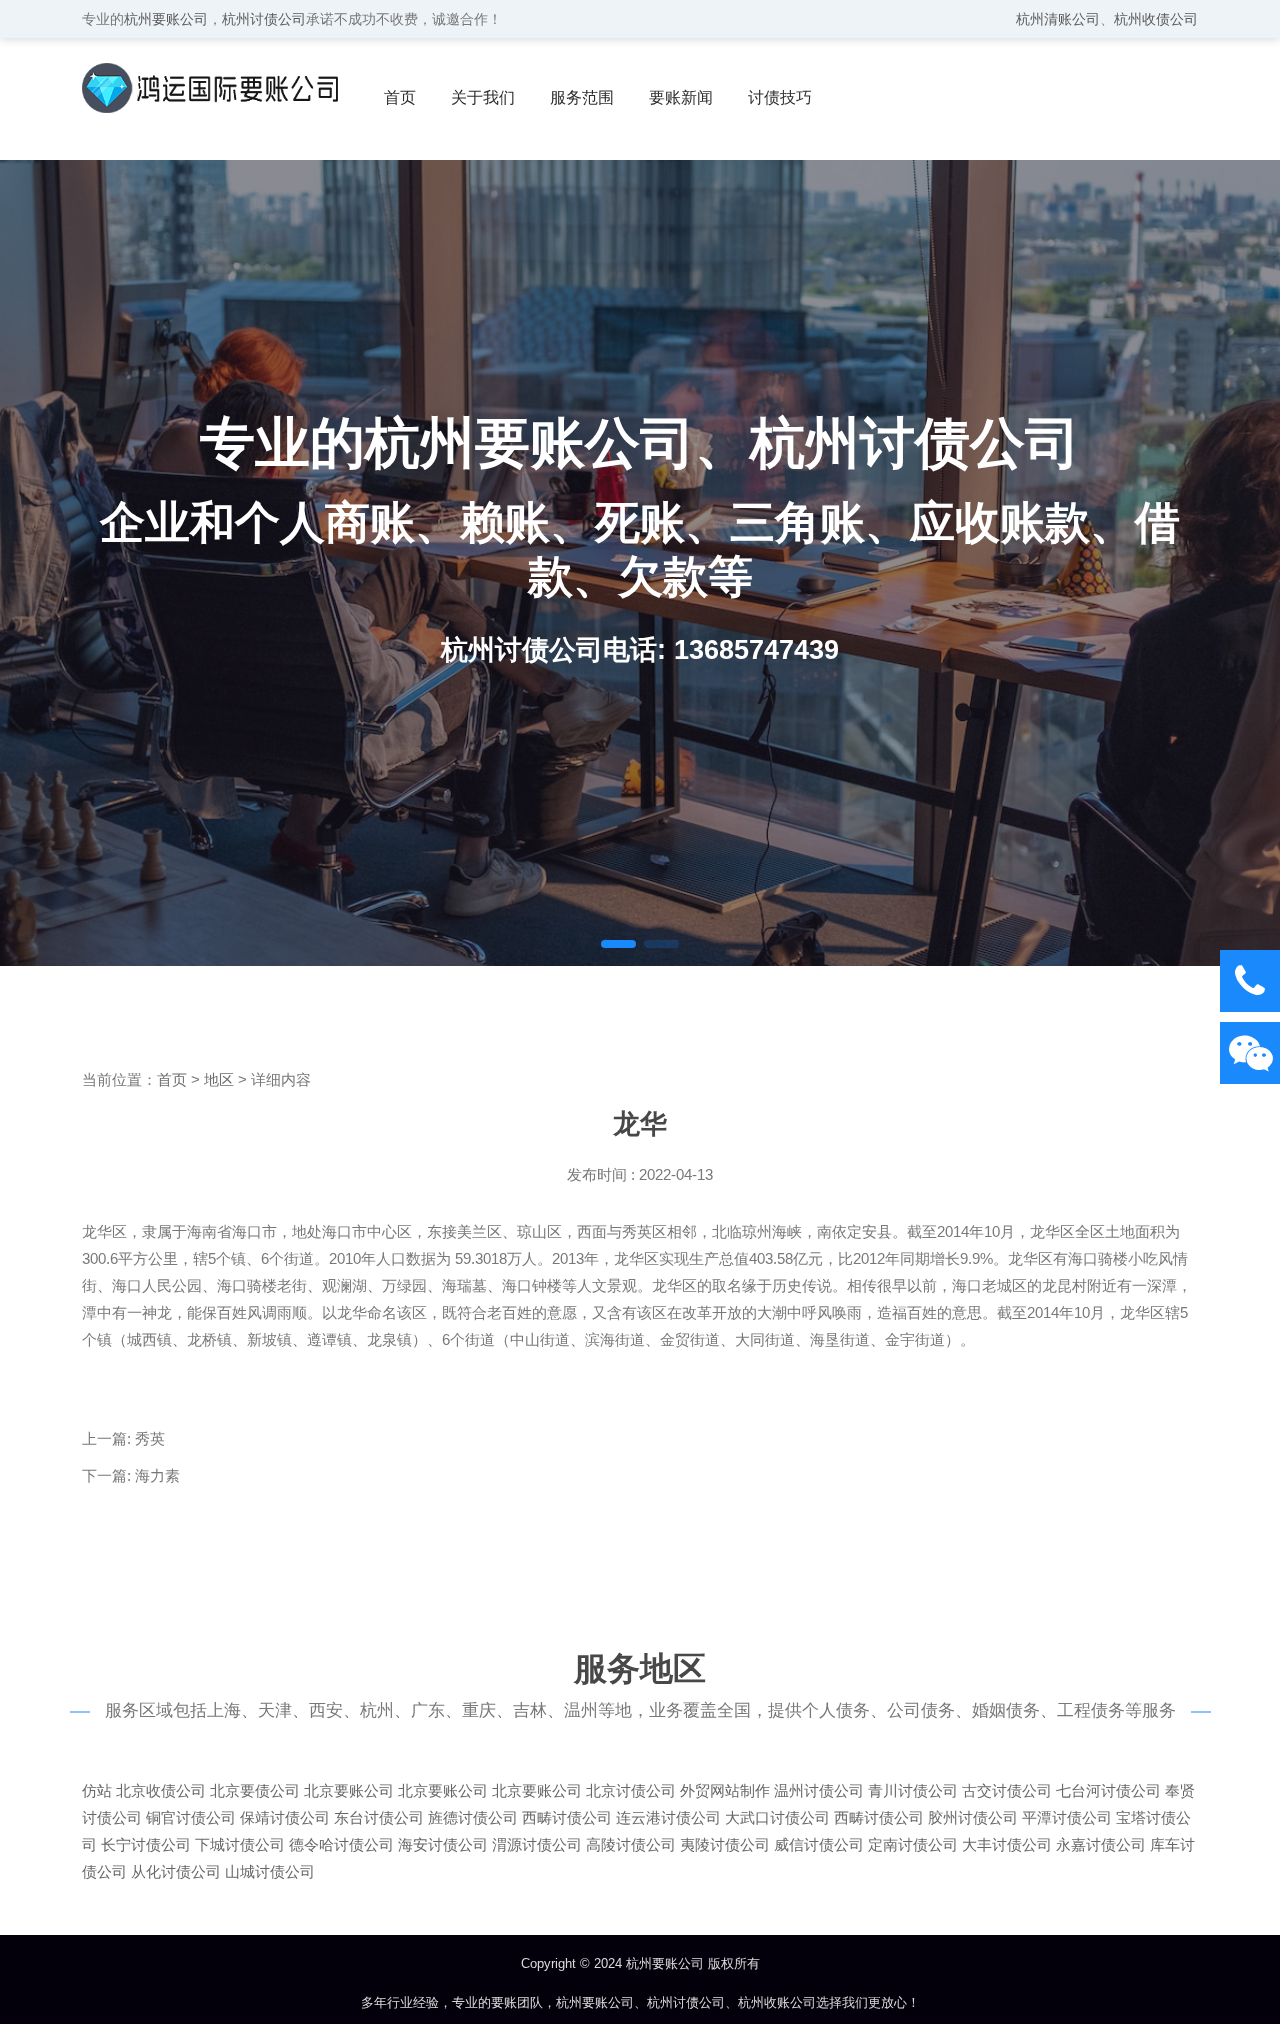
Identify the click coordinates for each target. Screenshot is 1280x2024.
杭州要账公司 (166, 19)
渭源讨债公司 (537, 1844)
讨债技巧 (780, 97)
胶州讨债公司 (973, 1817)
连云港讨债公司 (668, 1817)
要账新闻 (681, 97)
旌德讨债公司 (473, 1817)
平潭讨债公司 (1067, 1817)
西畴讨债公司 (567, 1817)
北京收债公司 (161, 1790)
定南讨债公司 (913, 1844)
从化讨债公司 (176, 1871)
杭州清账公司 (1058, 19)
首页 (400, 97)
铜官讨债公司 (191, 1817)
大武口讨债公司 (777, 1817)
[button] (618, 944)
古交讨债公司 (1007, 1790)
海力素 (157, 1475)
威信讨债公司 (819, 1844)
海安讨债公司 (443, 1844)
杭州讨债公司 (264, 19)
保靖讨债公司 (285, 1817)
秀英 (150, 1438)
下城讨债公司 (240, 1844)
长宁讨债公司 (146, 1844)
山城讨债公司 (270, 1871)
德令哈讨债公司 (341, 1844)
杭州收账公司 (777, 2002)
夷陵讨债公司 (725, 1844)
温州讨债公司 (819, 1790)
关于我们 (483, 97)
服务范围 (582, 97)
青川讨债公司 (913, 1790)
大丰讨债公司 (1007, 1844)
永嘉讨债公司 (1101, 1844)
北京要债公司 (255, 1790)
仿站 (97, 1790)
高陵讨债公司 (631, 1844)
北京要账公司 (349, 1790)
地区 (219, 1079)
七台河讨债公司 (1108, 1790)
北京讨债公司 (631, 1790)
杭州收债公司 (1156, 19)
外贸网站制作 (725, 1790)
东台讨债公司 (379, 1817)
